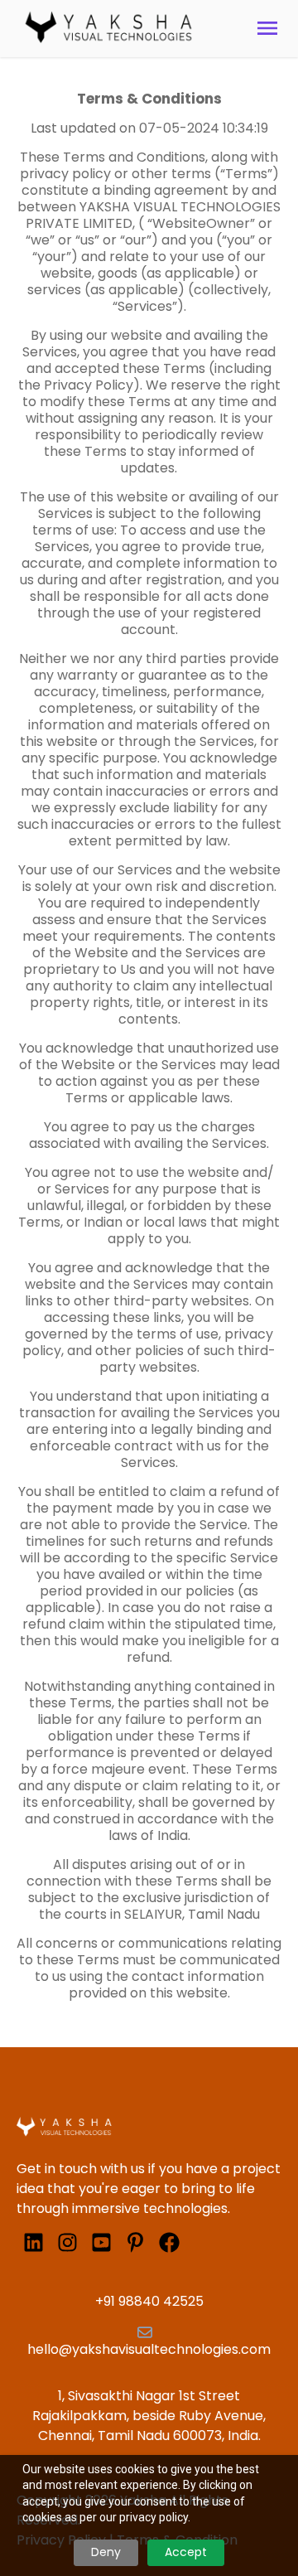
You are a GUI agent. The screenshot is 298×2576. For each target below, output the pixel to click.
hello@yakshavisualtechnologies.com (149, 2349)
